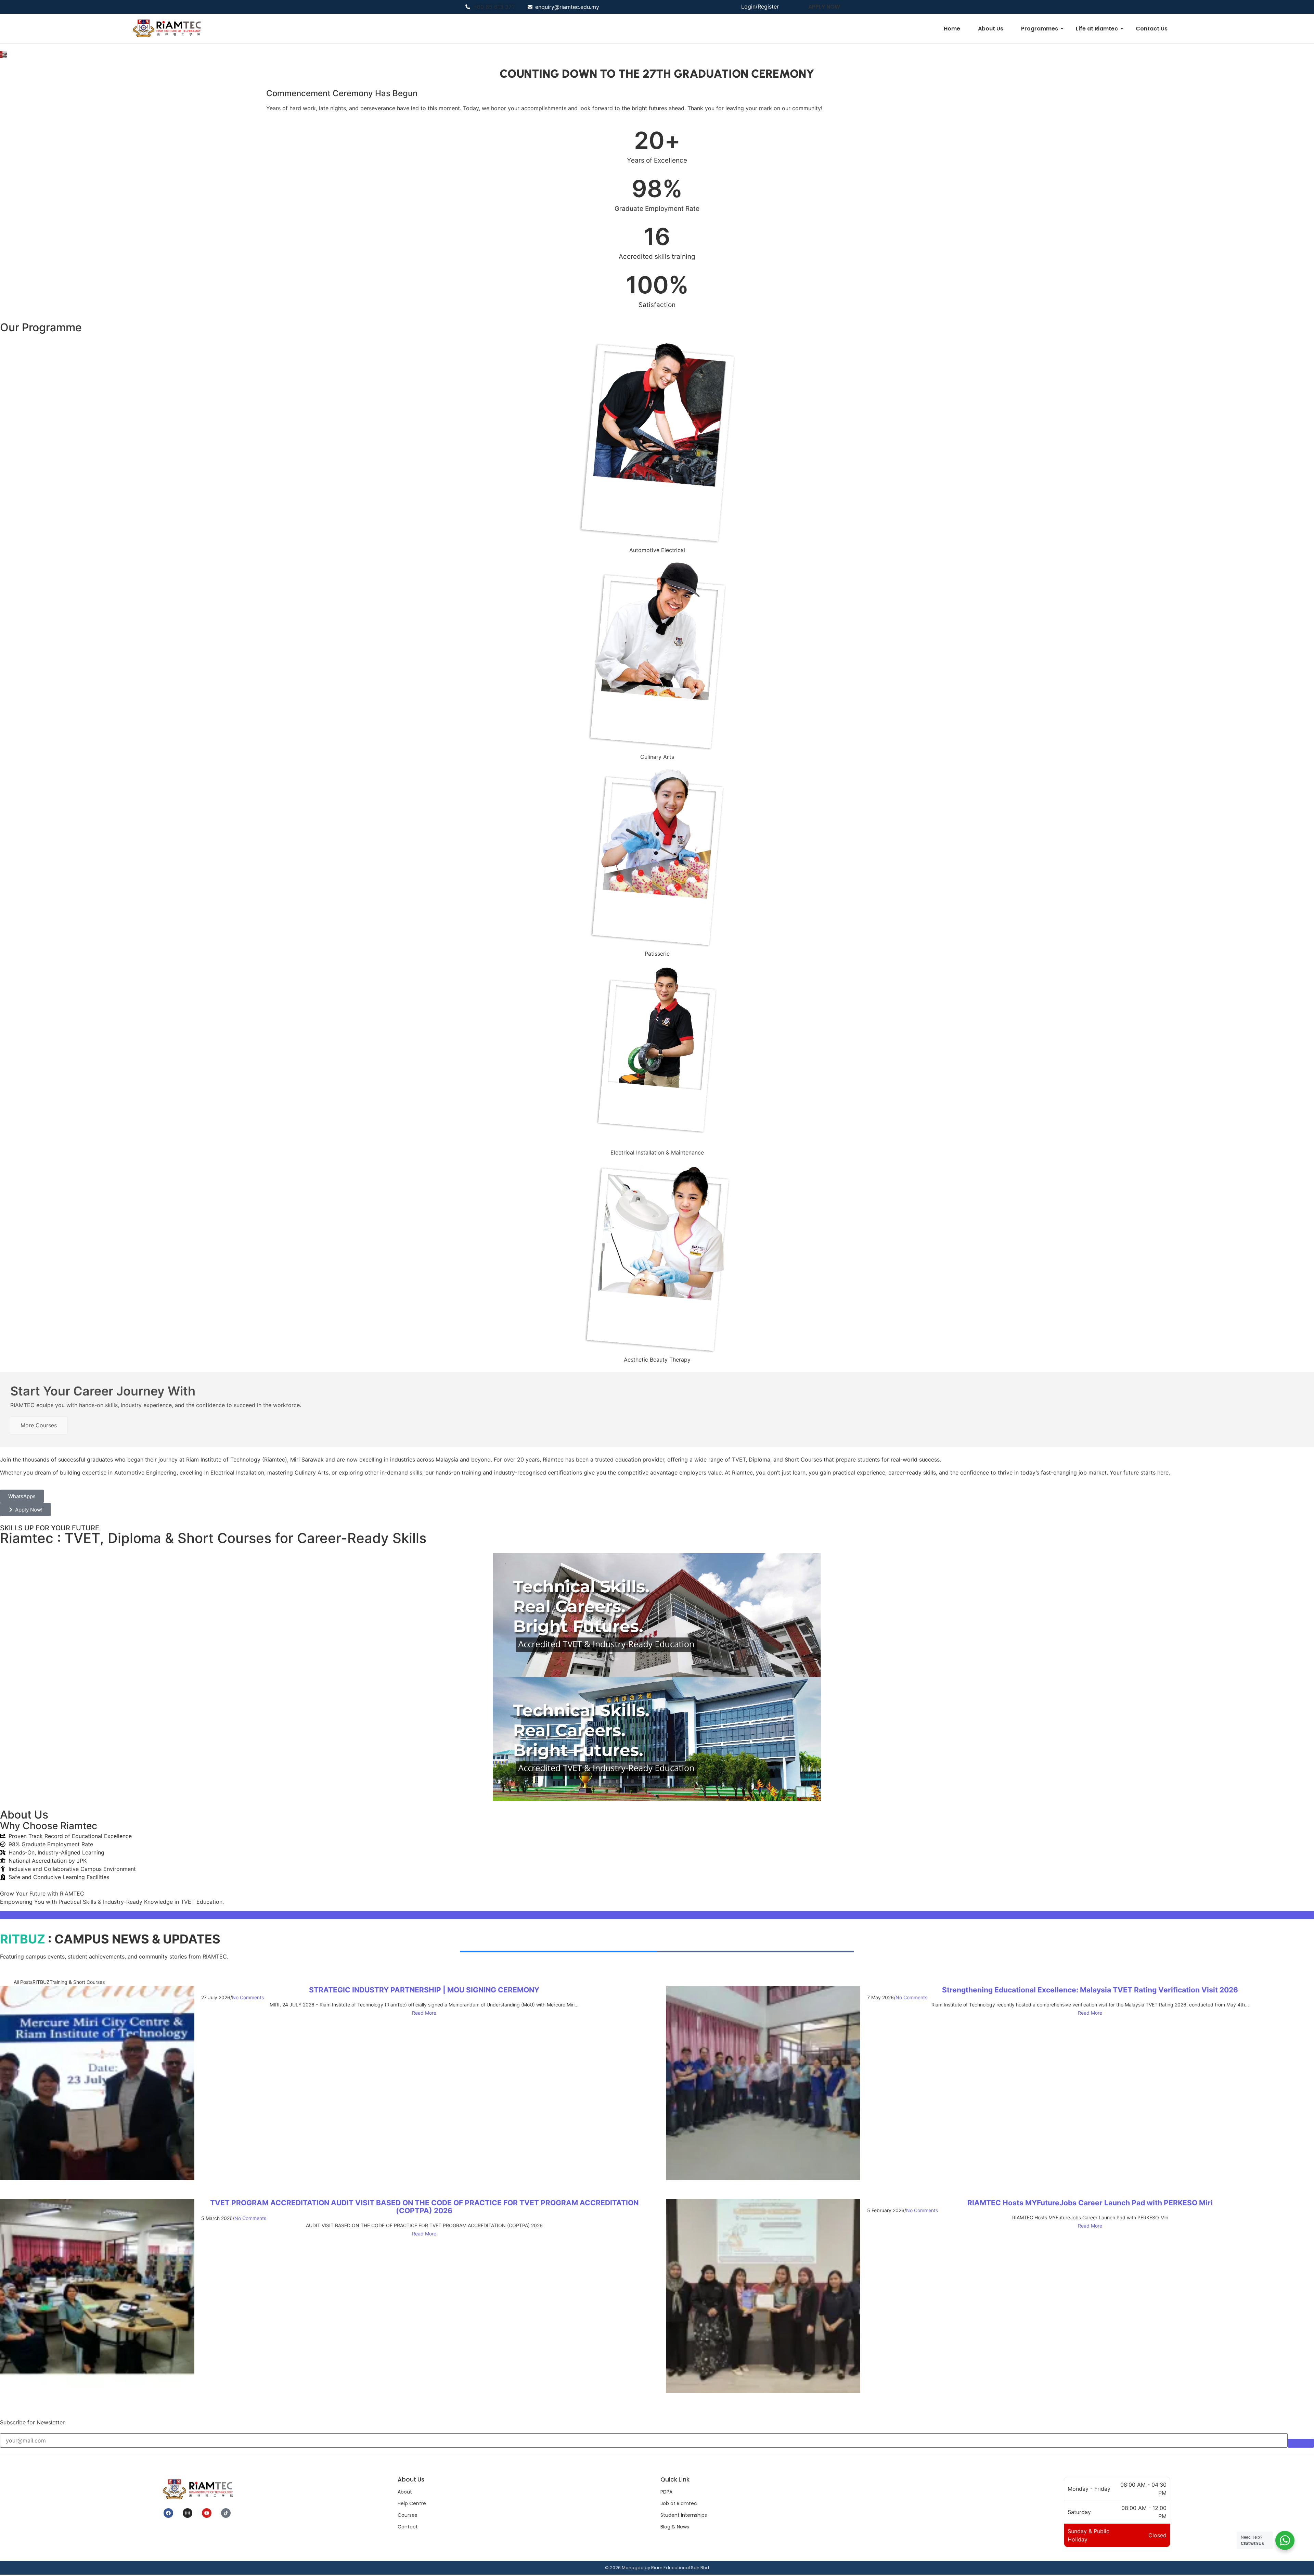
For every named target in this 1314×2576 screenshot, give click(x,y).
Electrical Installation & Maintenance (657, 1152)
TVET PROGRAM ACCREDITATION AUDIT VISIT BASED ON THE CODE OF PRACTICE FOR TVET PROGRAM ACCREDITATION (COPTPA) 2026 (424, 2207)
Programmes (1040, 29)
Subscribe (1301, 2443)
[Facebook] (168, 2513)
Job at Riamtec (679, 2503)
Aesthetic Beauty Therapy (657, 1360)
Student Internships (684, 2515)
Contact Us (1152, 29)
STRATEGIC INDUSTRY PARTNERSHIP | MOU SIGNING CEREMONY (424, 1990)
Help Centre (412, 2503)
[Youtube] (207, 2513)
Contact (408, 2527)
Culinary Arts (657, 757)
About (405, 2492)
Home (952, 29)
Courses (407, 2515)
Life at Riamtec (1097, 29)
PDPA (666, 2492)
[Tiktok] (226, 2513)
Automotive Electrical (657, 550)
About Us (991, 29)
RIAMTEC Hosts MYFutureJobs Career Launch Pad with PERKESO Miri (1090, 2203)
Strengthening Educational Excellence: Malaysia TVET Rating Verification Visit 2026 (1090, 1990)
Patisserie (657, 954)
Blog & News (675, 2527)
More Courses (39, 1425)
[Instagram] (188, 2513)
